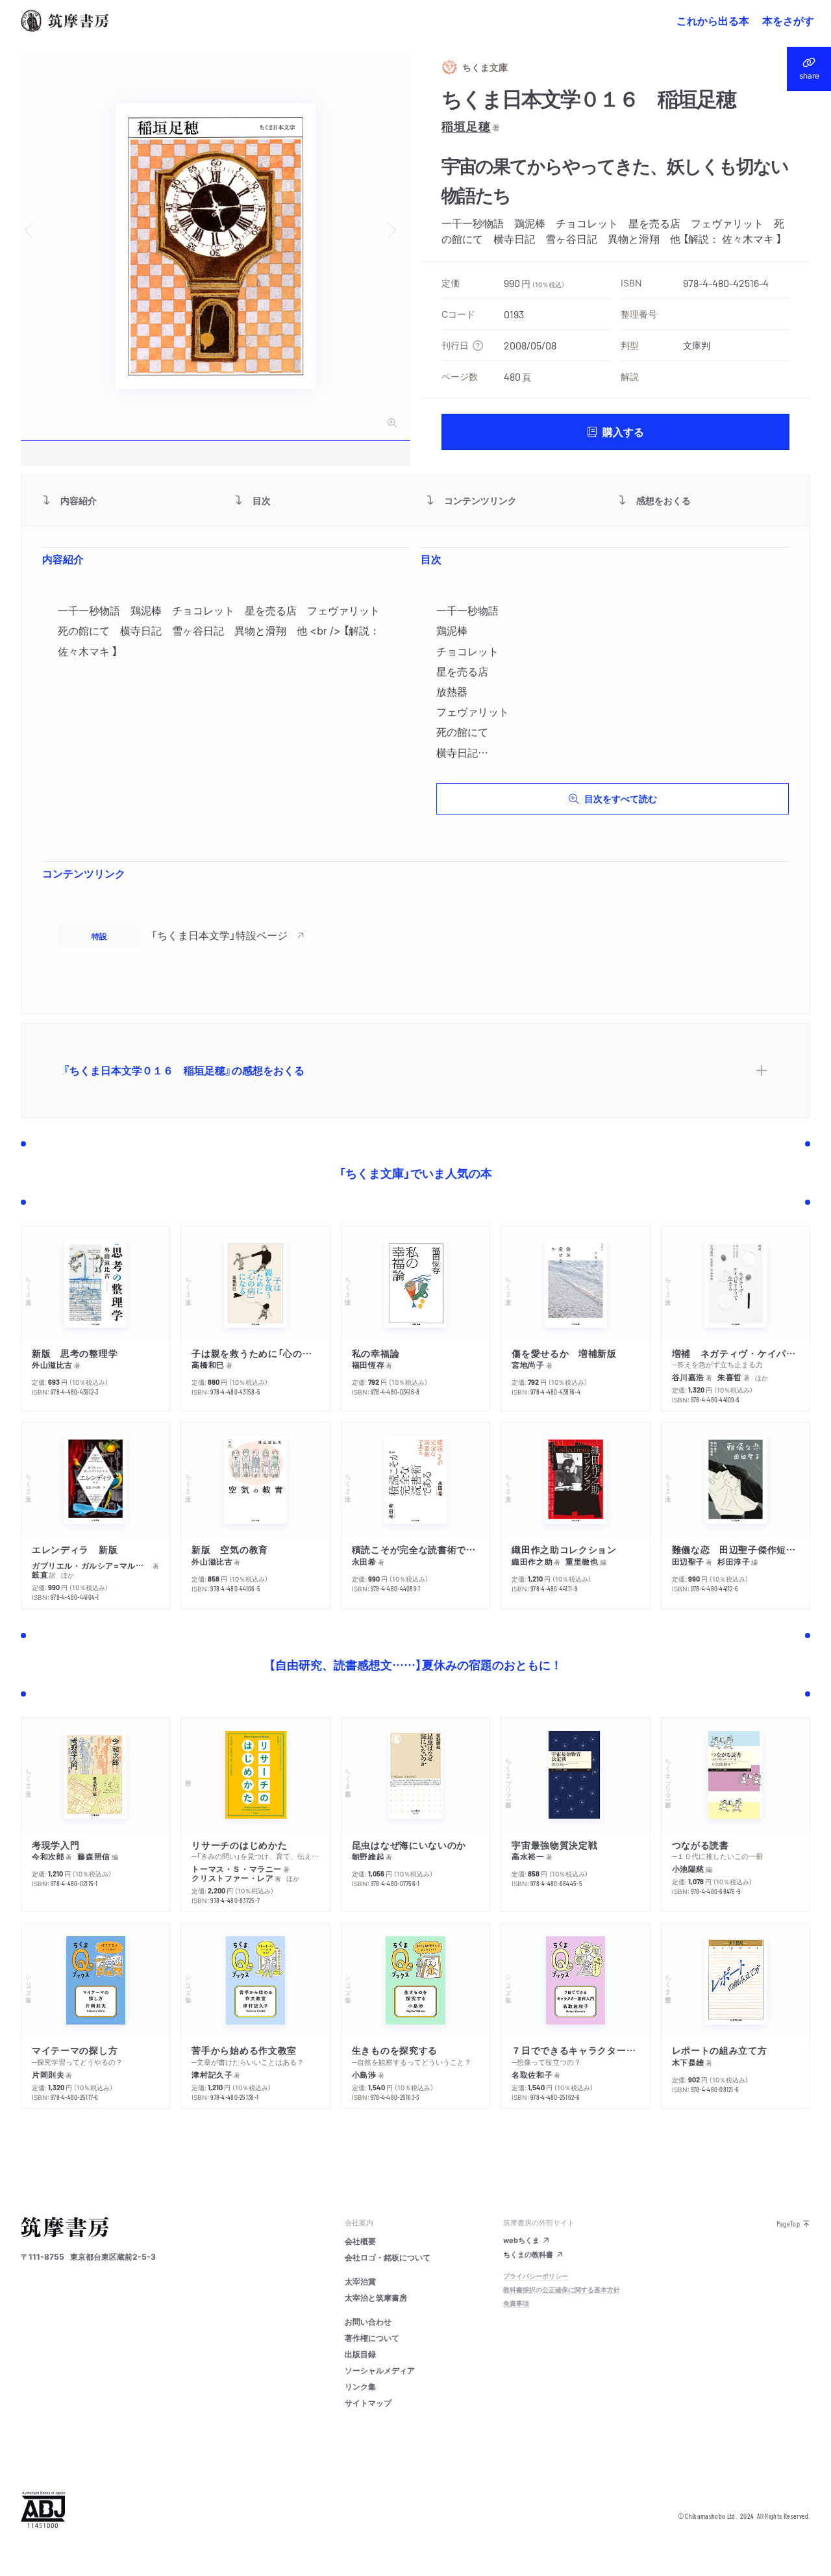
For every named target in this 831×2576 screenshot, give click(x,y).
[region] (415, 935)
